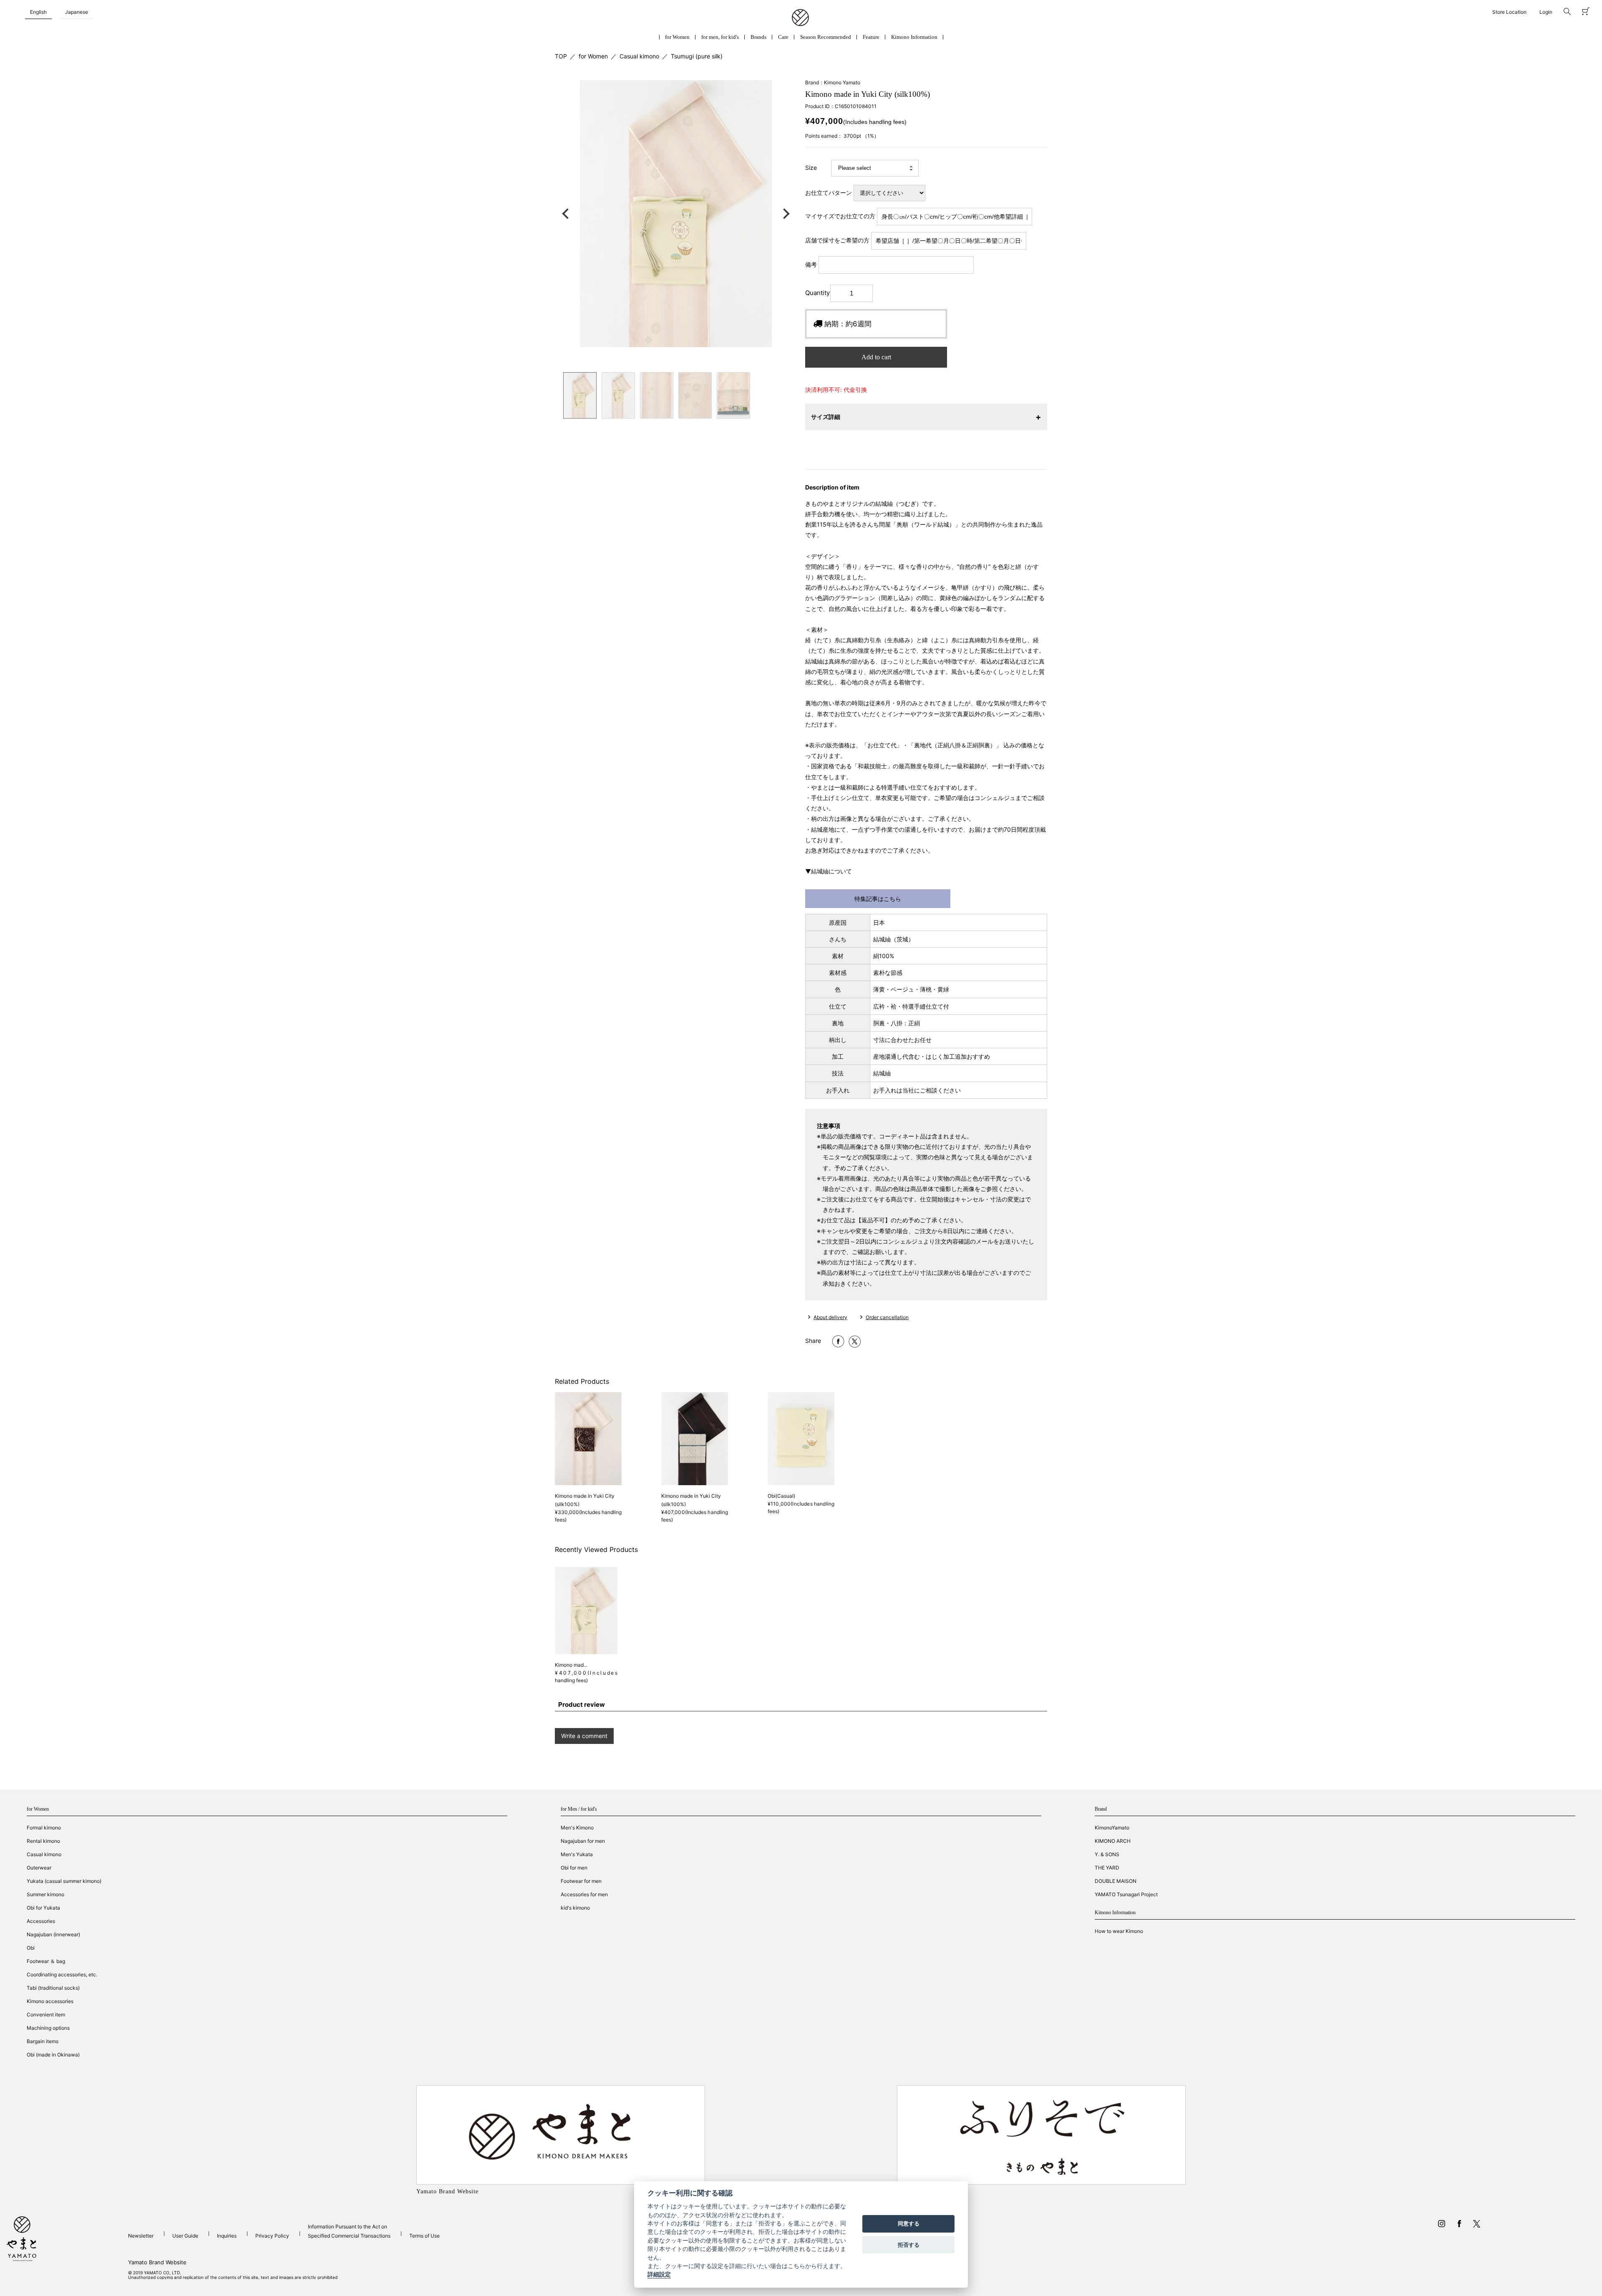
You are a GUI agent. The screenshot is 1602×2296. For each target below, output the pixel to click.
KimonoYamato (1112, 1828)
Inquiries (227, 2236)
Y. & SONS (1107, 1854)
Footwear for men (581, 1881)
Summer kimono (45, 1894)
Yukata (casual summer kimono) (64, 1881)
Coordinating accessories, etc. (62, 1974)
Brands (758, 37)
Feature (871, 37)
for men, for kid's (720, 37)
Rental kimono (43, 1841)
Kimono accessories (50, 2001)
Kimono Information (914, 37)
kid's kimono (575, 1908)
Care (783, 37)
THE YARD (1107, 1868)
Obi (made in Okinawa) (53, 2055)
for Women (677, 37)
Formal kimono (44, 1828)
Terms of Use (424, 2236)
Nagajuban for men (583, 1841)
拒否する (909, 2245)
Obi (31, 1948)
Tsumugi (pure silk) (697, 56)
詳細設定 (659, 2275)
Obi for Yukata (43, 1908)
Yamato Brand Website (157, 2262)
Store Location (1509, 12)
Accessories (41, 1921)
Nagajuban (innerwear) (53, 1934)
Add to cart (876, 357)
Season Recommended (826, 37)
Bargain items (43, 2041)
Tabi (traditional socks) (53, 1988)
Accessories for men (584, 1894)
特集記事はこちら (878, 899)
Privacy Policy (272, 2236)
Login (1546, 12)
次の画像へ (784, 214)
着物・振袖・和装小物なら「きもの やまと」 (800, 18)
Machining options (48, 2028)
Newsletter (141, 2236)
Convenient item (46, 2015)
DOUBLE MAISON (1116, 1881)
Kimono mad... (571, 1665)
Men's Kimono (577, 1828)
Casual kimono (639, 56)
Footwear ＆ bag (46, 1961)
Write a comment (584, 1736)
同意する (909, 2224)
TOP (561, 56)
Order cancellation (887, 1317)
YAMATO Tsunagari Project (1126, 1894)
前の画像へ (567, 214)
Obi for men (574, 1868)
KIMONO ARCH (1113, 1841)
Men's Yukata (577, 1854)
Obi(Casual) (781, 1496)
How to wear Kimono (1119, 1931)
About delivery (830, 1317)
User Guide (185, 2236)
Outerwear (39, 1868)
